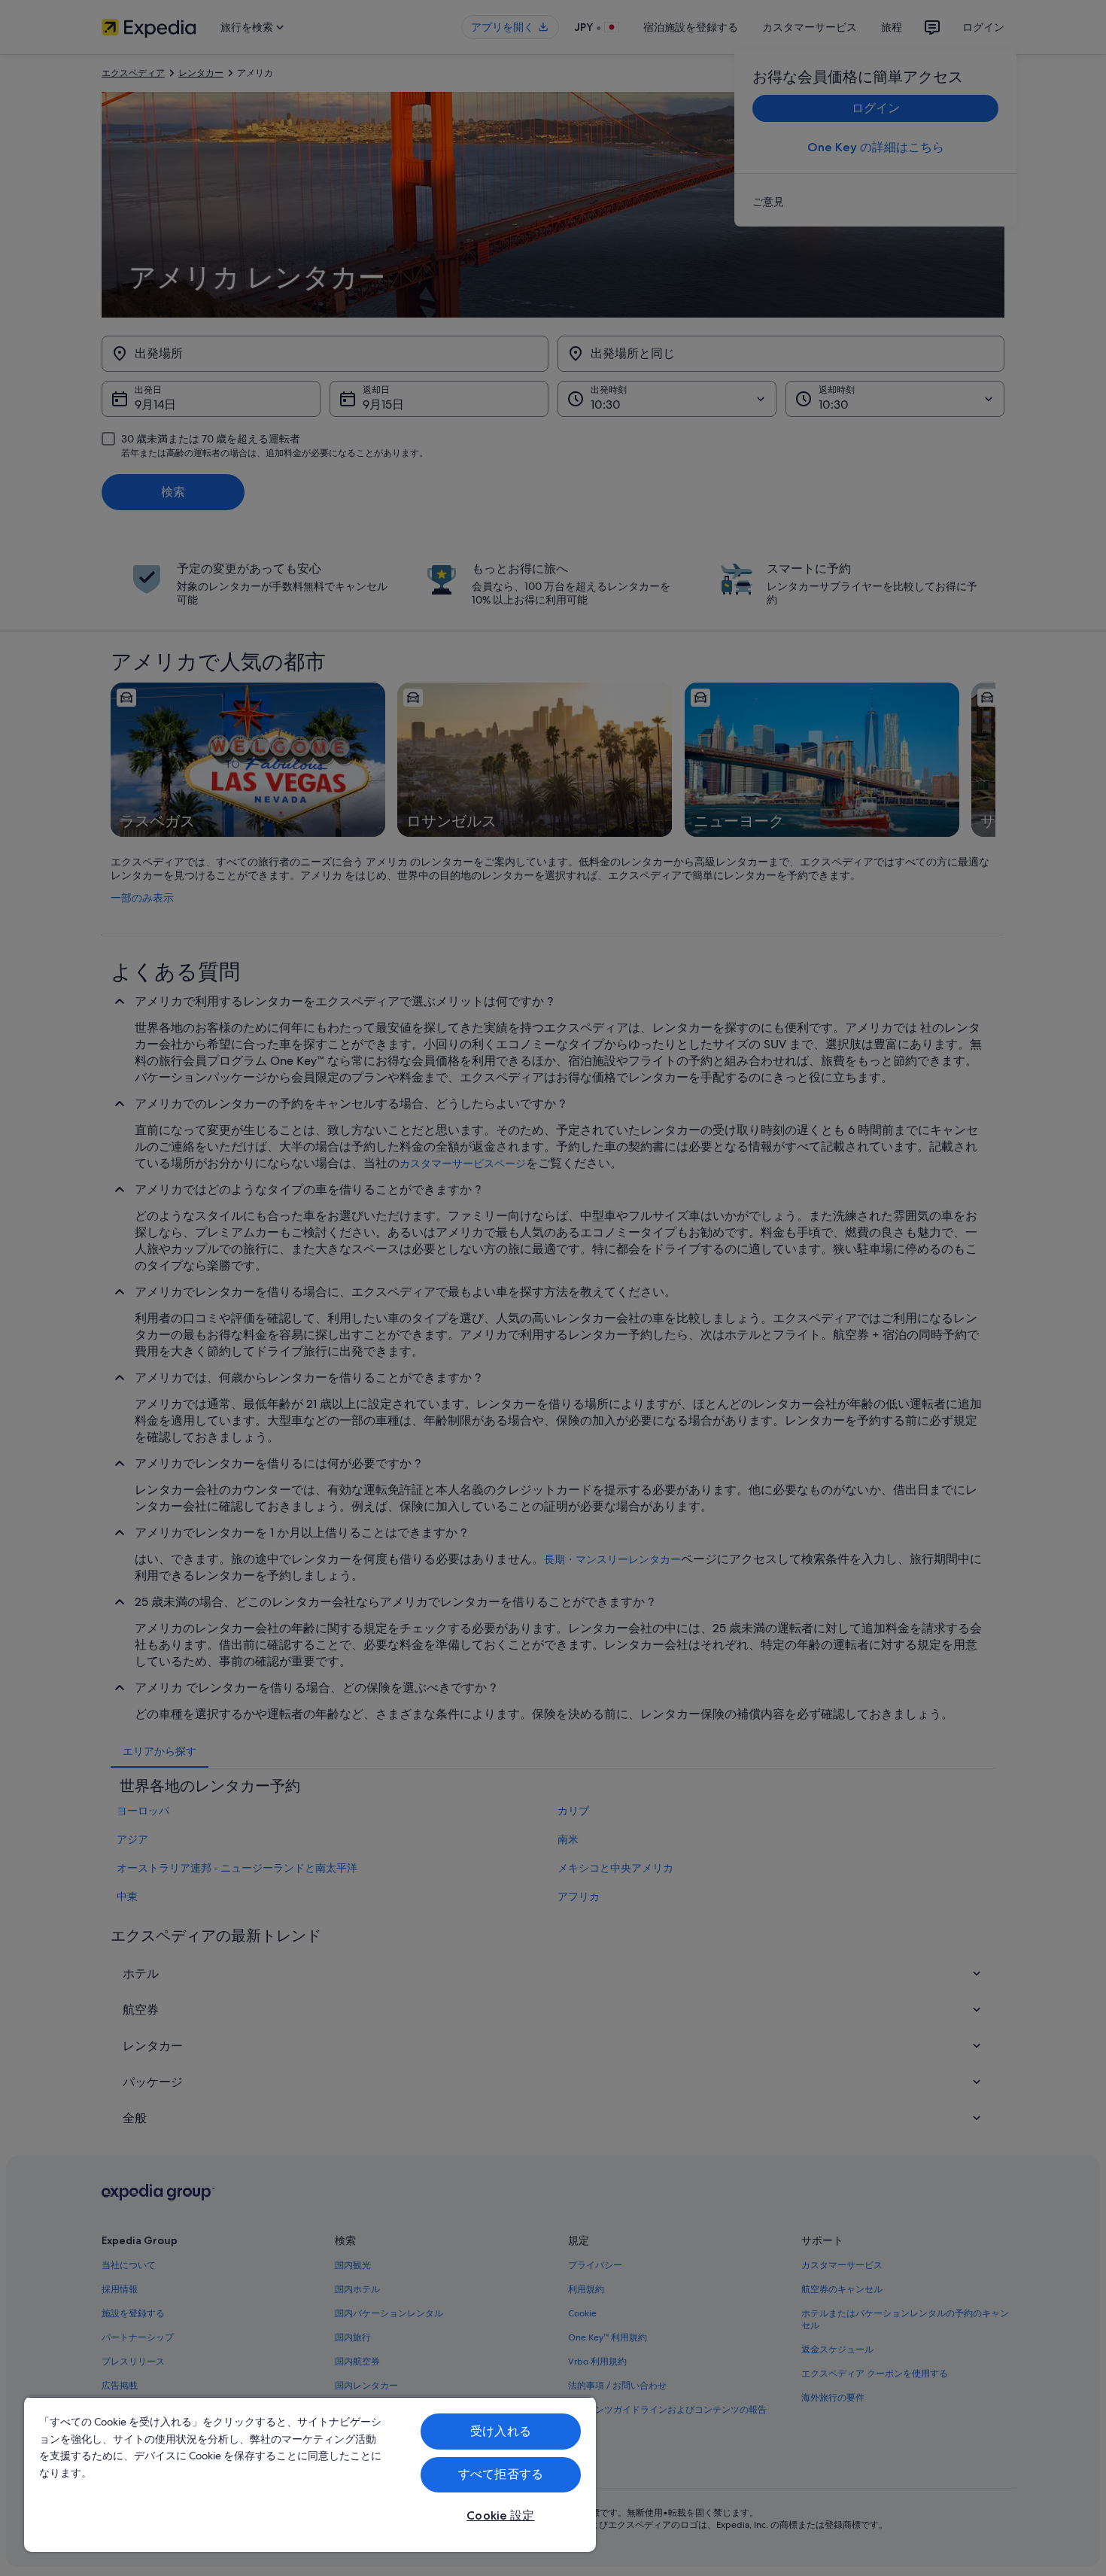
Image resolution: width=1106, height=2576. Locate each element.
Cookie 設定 (500, 2515)
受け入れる (501, 2431)
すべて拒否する (501, 2474)
